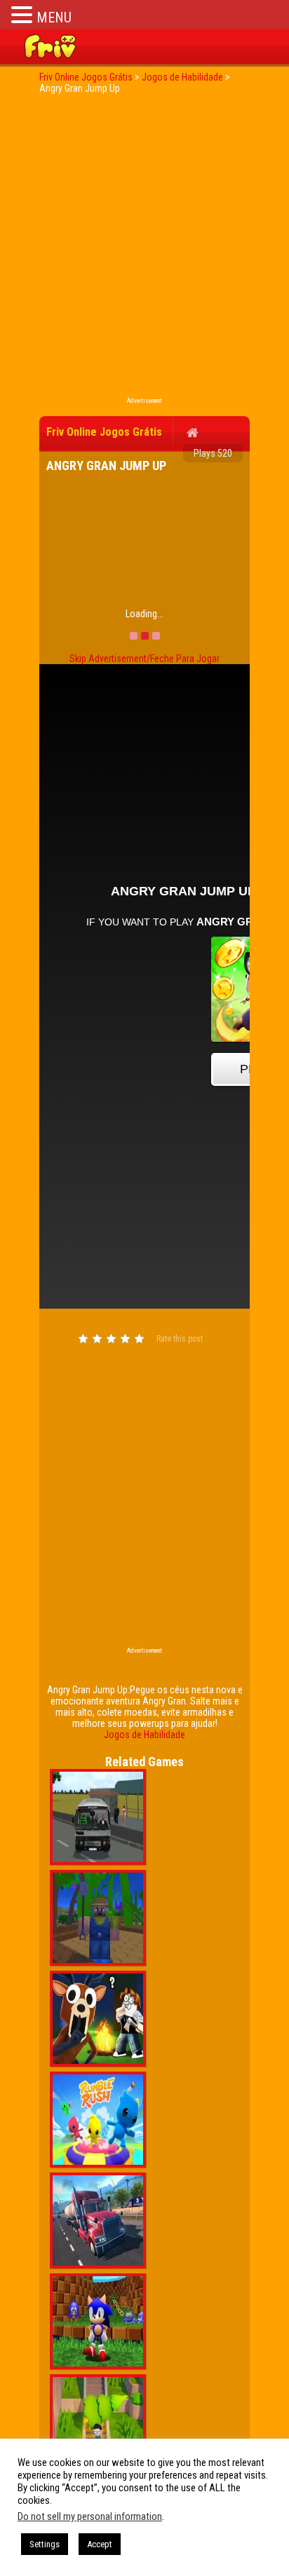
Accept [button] (100, 2544)
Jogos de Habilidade (144, 1735)
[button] (24, 14)
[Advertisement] (144, 249)
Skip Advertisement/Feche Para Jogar (144, 659)
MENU (54, 18)
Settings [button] (45, 2544)
